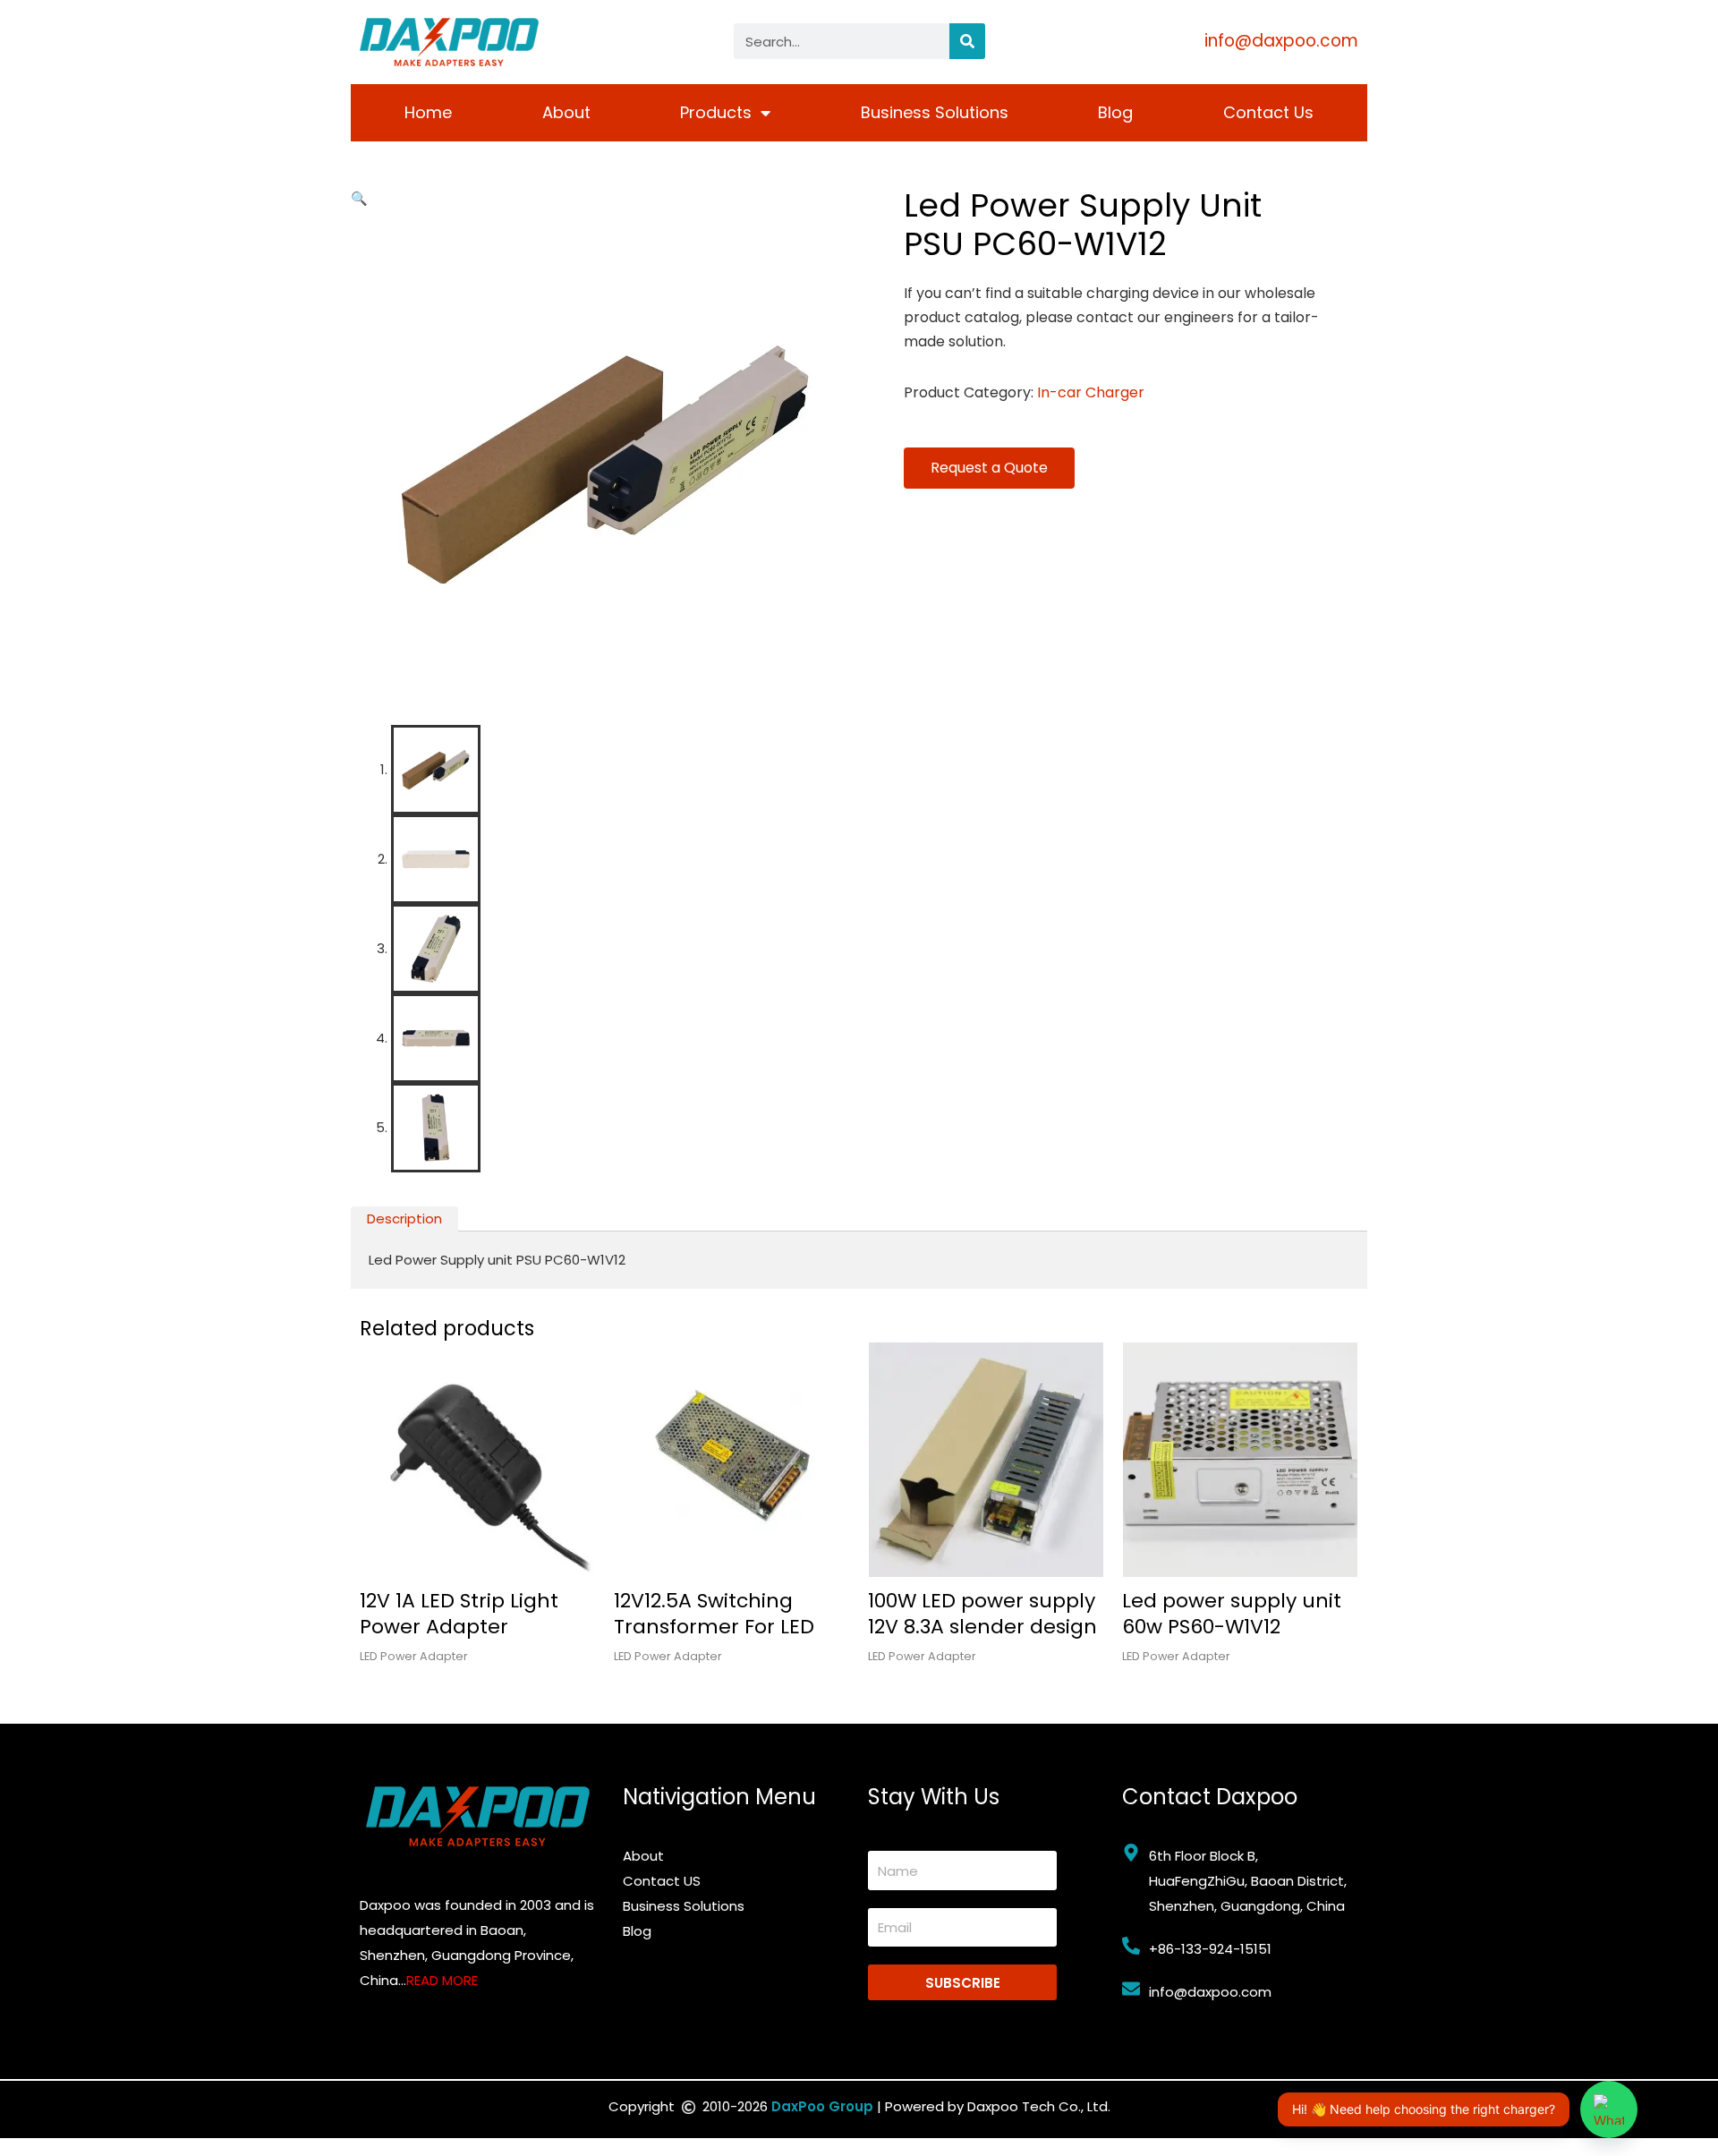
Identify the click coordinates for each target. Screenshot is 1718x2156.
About (566, 112)
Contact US (662, 1881)
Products (716, 112)
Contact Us (1268, 112)
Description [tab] (404, 1219)
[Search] (967, 41)
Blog (1115, 112)
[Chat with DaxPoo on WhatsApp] (1609, 2109)
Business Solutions (935, 112)
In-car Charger (1091, 392)
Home (428, 112)
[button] (359, 198)
